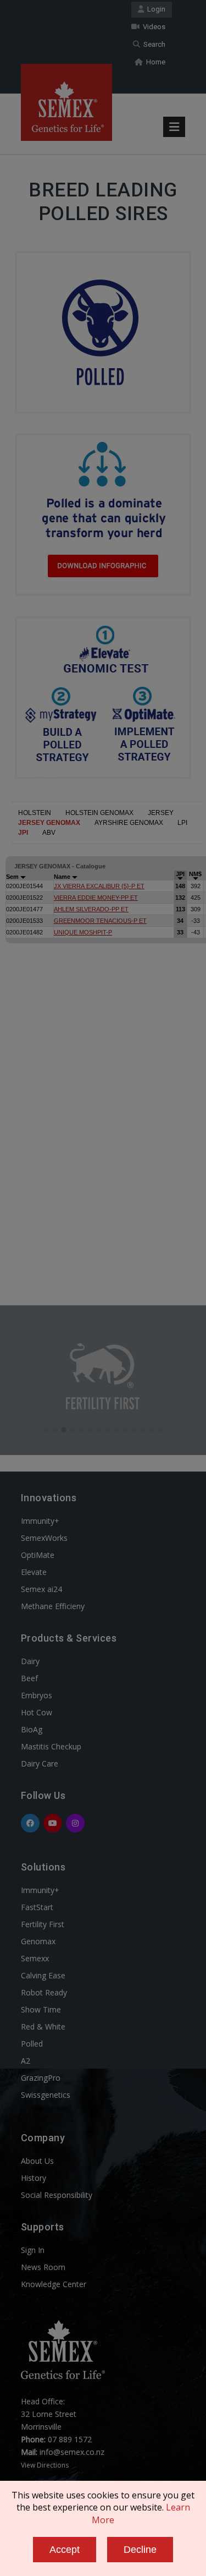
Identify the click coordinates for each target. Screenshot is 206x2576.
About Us (37, 2161)
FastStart (37, 1907)
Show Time (41, 2009)
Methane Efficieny (53, 1606)
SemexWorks (44, 1538)
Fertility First (43, 1924)
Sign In (33, 2250)
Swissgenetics (46, 2095)
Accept (65, 2550)
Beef (29, 1678)
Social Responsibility (57, 2195)
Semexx (35, 1958)
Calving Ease (43, 1975)
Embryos (37, 1695)
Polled (32, 2044)
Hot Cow (37, 1712)
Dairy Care (40, 1763)
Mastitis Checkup (51, 1746)
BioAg (32, 1729)
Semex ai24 (41, 1589)
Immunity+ (40, 1521)
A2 (26, 2061)
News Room (43, 2267)
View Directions (45, 2465)
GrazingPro (41, 2078)
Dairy (30, 1661)
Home (154, 62)
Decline (140, 2550)
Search (153, 44)
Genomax (38, 1941)
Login (155, 9)
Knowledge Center (54, 2284)
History (34, 2178)
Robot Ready (44, 1992)
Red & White (43, 2027)
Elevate (34, 1572)
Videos (152, 27)
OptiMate (38, 1555)
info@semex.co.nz (72, 2452)
